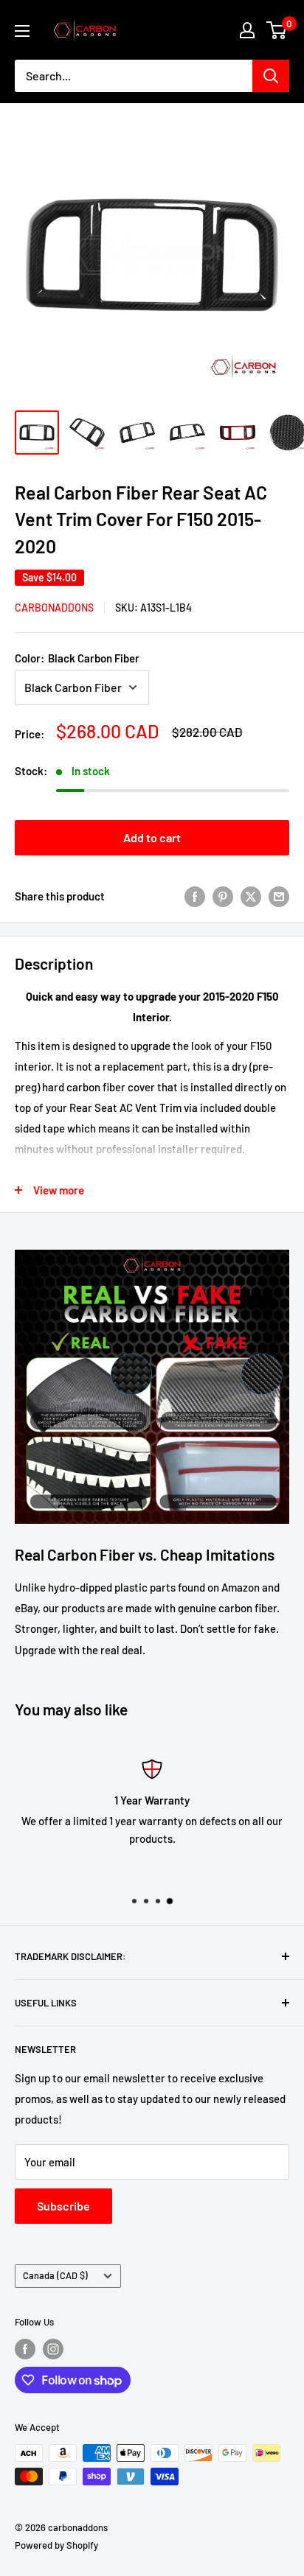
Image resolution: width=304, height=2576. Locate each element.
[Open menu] (22, 31)
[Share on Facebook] (195, 896)
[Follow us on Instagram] (53, 2349)
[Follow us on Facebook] (25, 2349)
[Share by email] (279, 896)
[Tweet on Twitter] (251, 896)
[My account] (247, 30)
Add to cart (152, 837)
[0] (277, 30)
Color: (77, 658)
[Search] (271, 76)
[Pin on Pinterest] (223, 896)
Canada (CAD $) (55, 2275)
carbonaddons (54, 608)
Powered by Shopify (56, 2545)
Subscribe (63, 2206)
